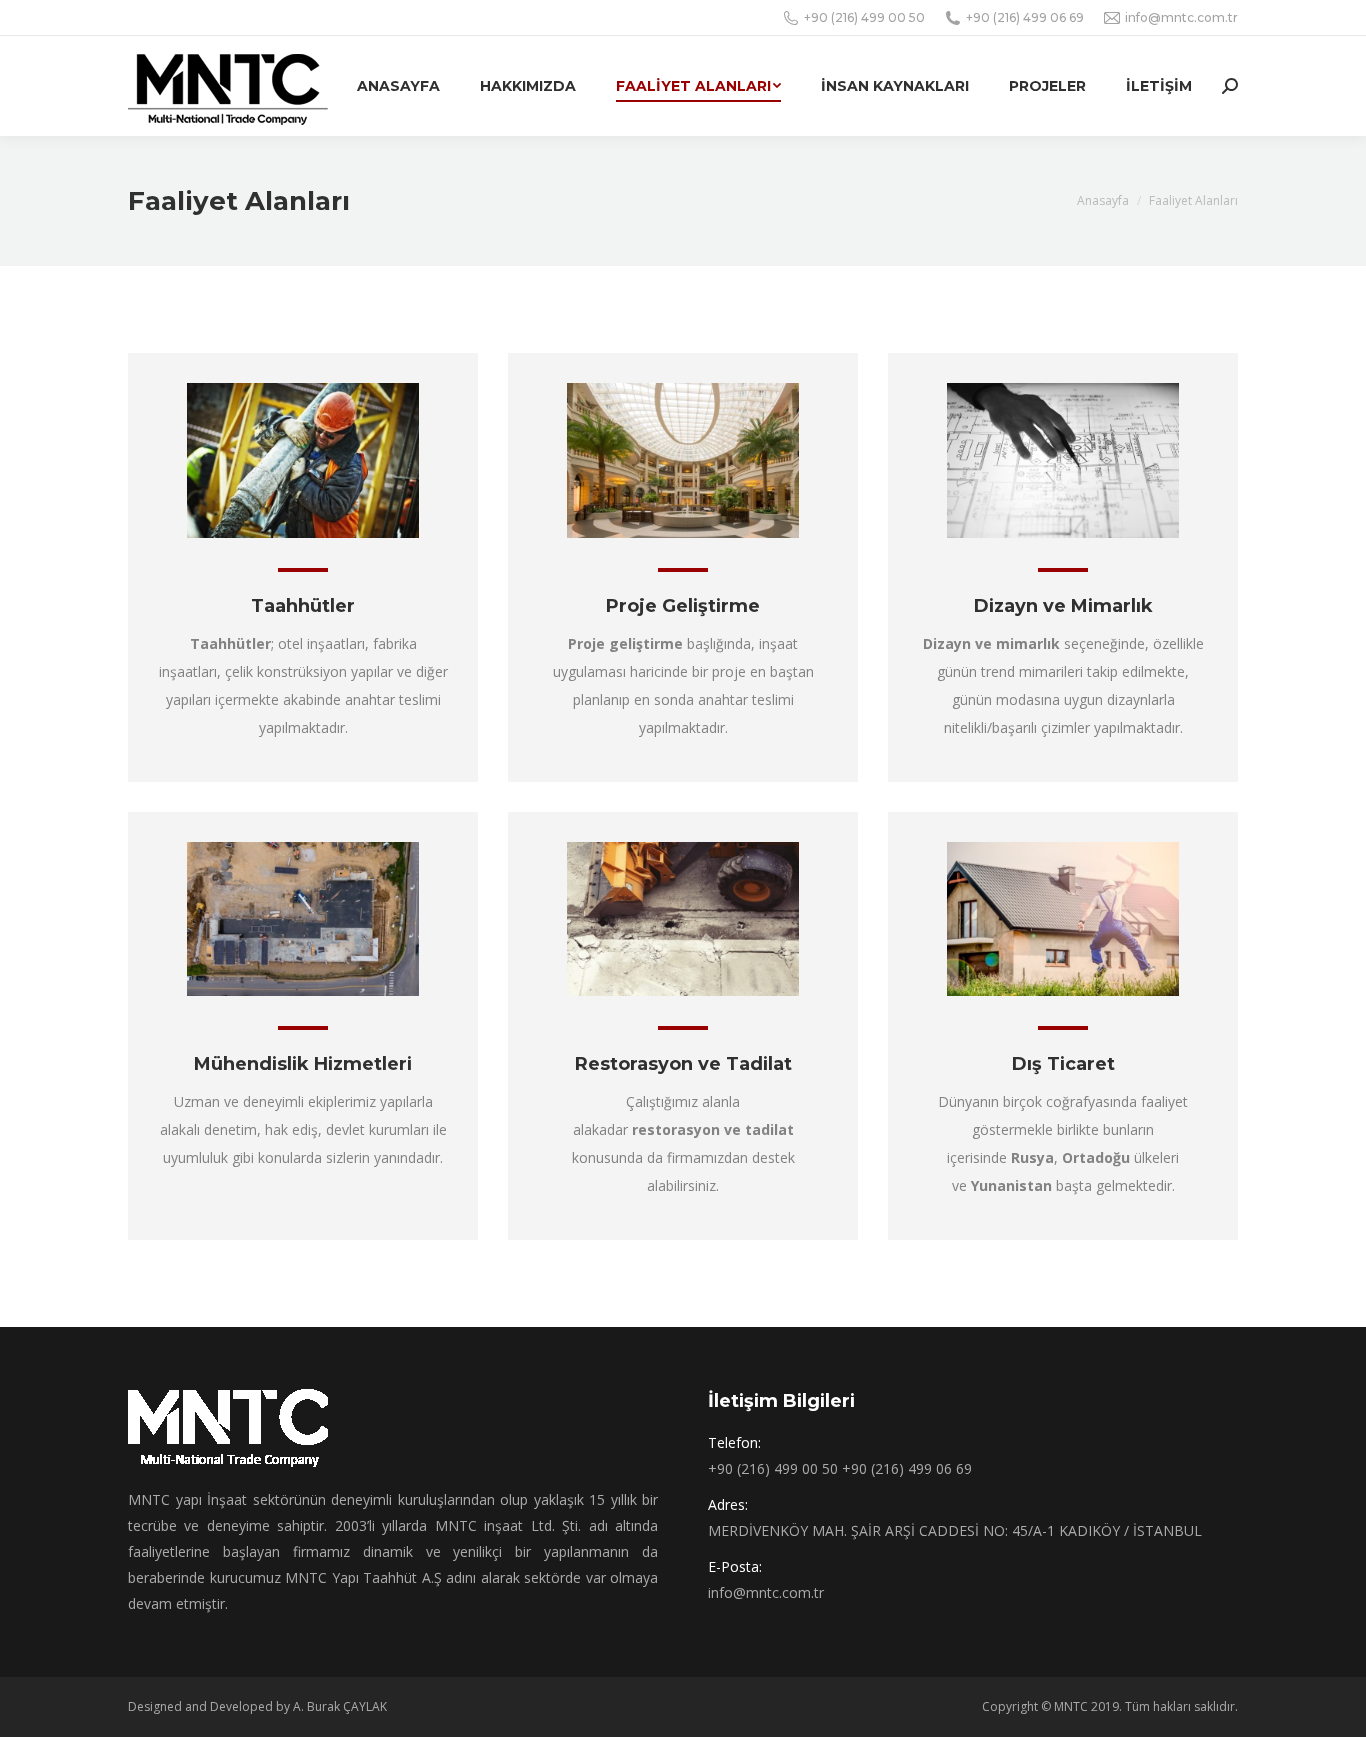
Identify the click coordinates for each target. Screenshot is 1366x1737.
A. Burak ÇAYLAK (340, 1706)
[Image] (303, 460)
